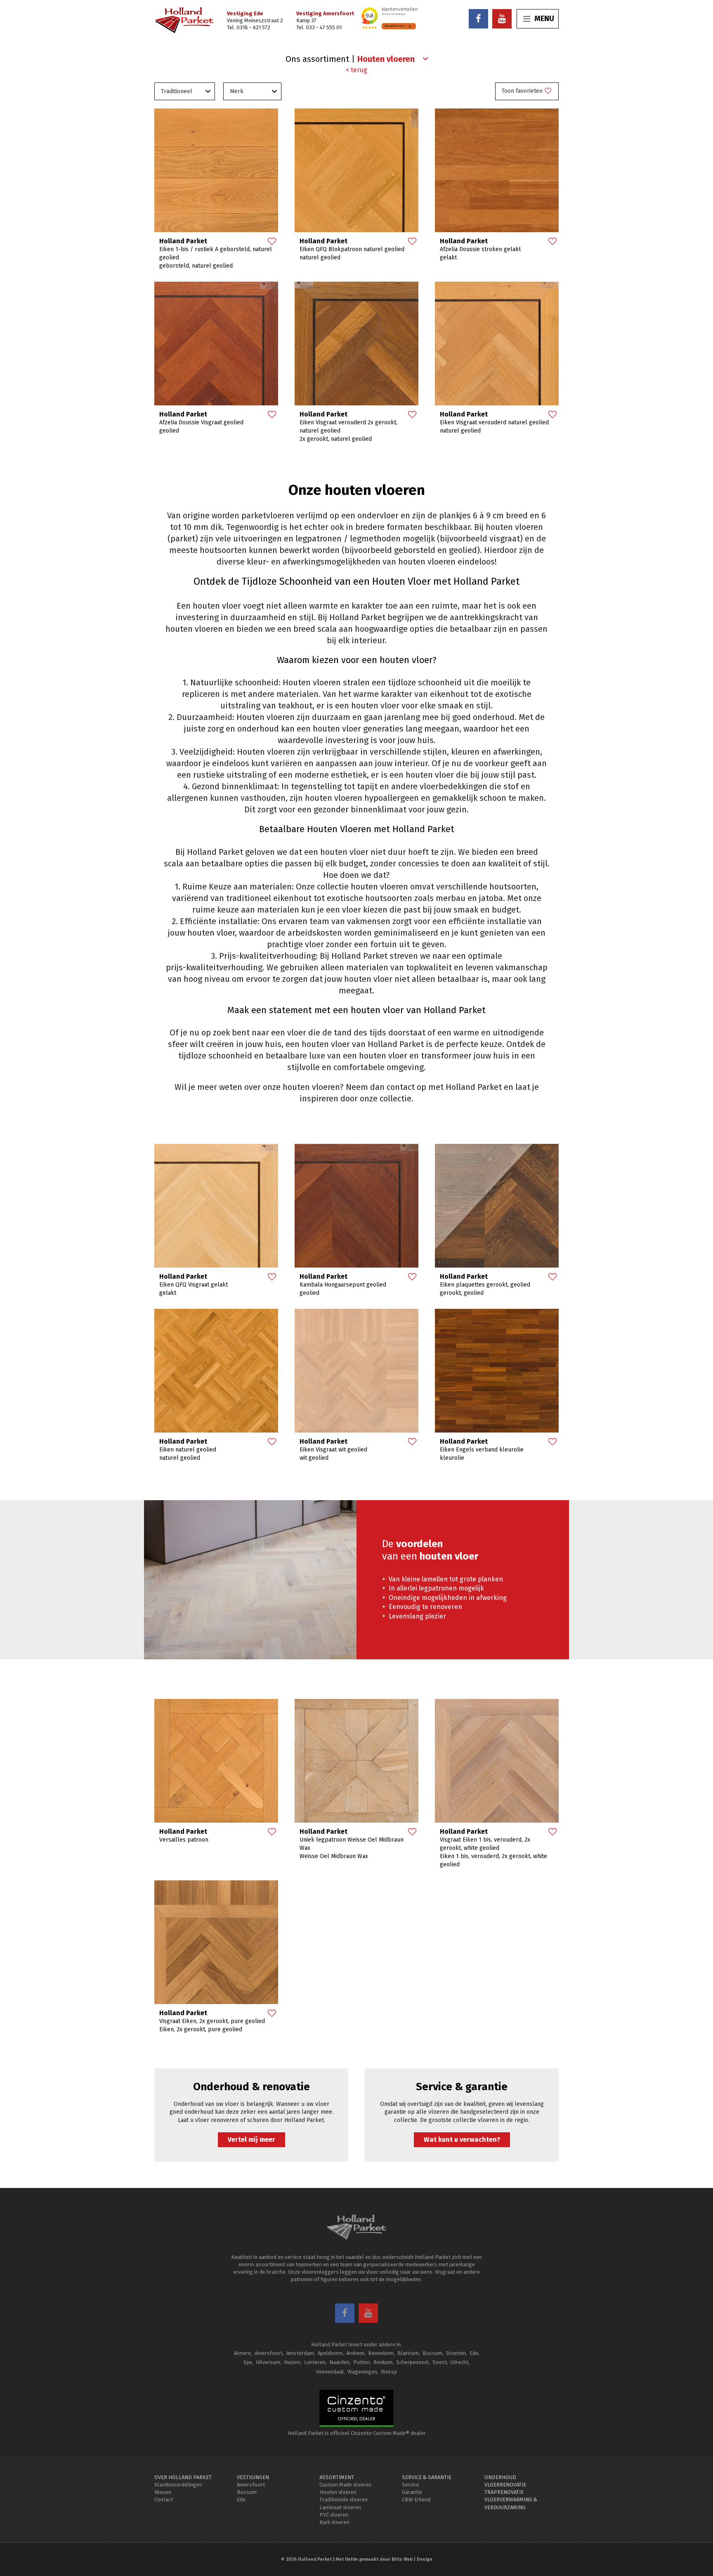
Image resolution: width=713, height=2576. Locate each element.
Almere (242, 2353)
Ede (474, 2353)
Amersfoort (269, 2353)
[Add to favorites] (272, 242)
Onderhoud (500, 2477)
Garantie (412, 2492)
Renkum (383, 2362)
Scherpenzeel (412, 2362)
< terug (356, 70)
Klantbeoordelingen (178, 2485)
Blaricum (408, 2353)
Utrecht (459, 2362)
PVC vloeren (334, 2515)
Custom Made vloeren (345, 2485)
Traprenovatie (504, 2492)
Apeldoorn (330, 2353)
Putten (361, 2362)
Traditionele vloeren (344, 2500)
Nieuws (163, 2492)
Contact (164, 2500)
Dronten (456, 2353)
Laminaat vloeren (340, 2507)
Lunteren (315, 2362)
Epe (248, 2362)
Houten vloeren (338, 2492)
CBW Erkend (416, 2500)
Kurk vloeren (334, 2522)
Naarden (339, 2362)
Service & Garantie (427, 2477)
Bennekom (381, 2353)
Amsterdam (300, 2353)
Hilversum (268, 2362)
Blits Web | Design (412, 2559)
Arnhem (355, 2353)
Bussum (432, 2353)
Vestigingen (253, 2477)
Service (411, 2485)
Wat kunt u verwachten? (462, 2140)
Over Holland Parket (183, 2477)
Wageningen (362, 2372)
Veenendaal (330, 2372)
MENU (544, 19)
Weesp (389, 2372)
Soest (440, 2362)
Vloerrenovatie (505, 2485)
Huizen (292, 2362)
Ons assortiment (317, 59)
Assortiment (337, 2477)
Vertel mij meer (251, 2140)
